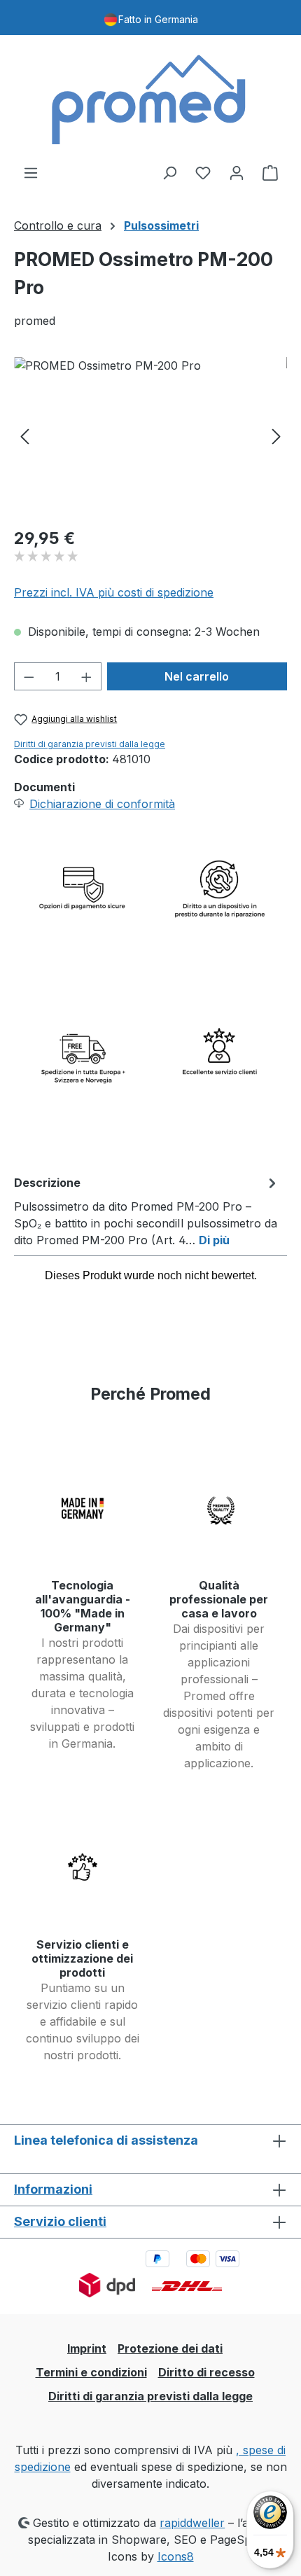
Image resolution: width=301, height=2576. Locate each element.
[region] (150, 436)
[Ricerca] (169, 172)
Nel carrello (197, 676)
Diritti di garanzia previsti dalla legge (90, 744)
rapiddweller (192, 2523)
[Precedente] (24, 436)
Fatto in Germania (158, 19)
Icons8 (176, 2556)
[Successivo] (276, 436)
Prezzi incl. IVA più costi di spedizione (114, 592)
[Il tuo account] (237, 172)
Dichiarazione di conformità (102, 804)
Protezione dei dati (170, 2348)
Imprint (87, 2348)
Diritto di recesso (206, 2372)
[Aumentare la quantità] (87, 676)
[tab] (147, 1211)
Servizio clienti (60, 2221)
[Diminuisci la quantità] (29, 676)
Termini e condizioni (91, 2372)
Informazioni (53, 2189)
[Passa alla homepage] (150, 99)
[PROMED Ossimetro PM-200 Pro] (150, 436)
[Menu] (31, 172)
